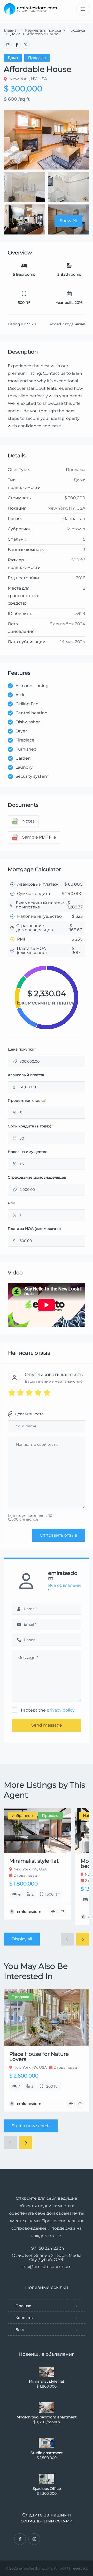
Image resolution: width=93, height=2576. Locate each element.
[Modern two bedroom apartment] (47, 2408)
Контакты (24, 2318)
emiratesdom (63, 1576)
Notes (28, 821)
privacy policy (61, 1710)
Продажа (76, 30)
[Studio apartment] (47, 2443)
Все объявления (64, 1588)
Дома (15, 34)
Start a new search (31, 2126)
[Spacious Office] (47, 2479)
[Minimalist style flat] (47, 2372)
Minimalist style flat (47, 2381)
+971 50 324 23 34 (47, 2248)
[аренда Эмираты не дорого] (30, 9)
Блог (20, 2330)
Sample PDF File (39, 837)
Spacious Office (47, 2489)
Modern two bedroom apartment (47, 2417)
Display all (22, 1939)
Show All (68, 221)
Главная (11, 30)
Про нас (23, 2306)
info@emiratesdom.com (47, 2267)
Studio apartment (47, 2453)
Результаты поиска (43, 30)
